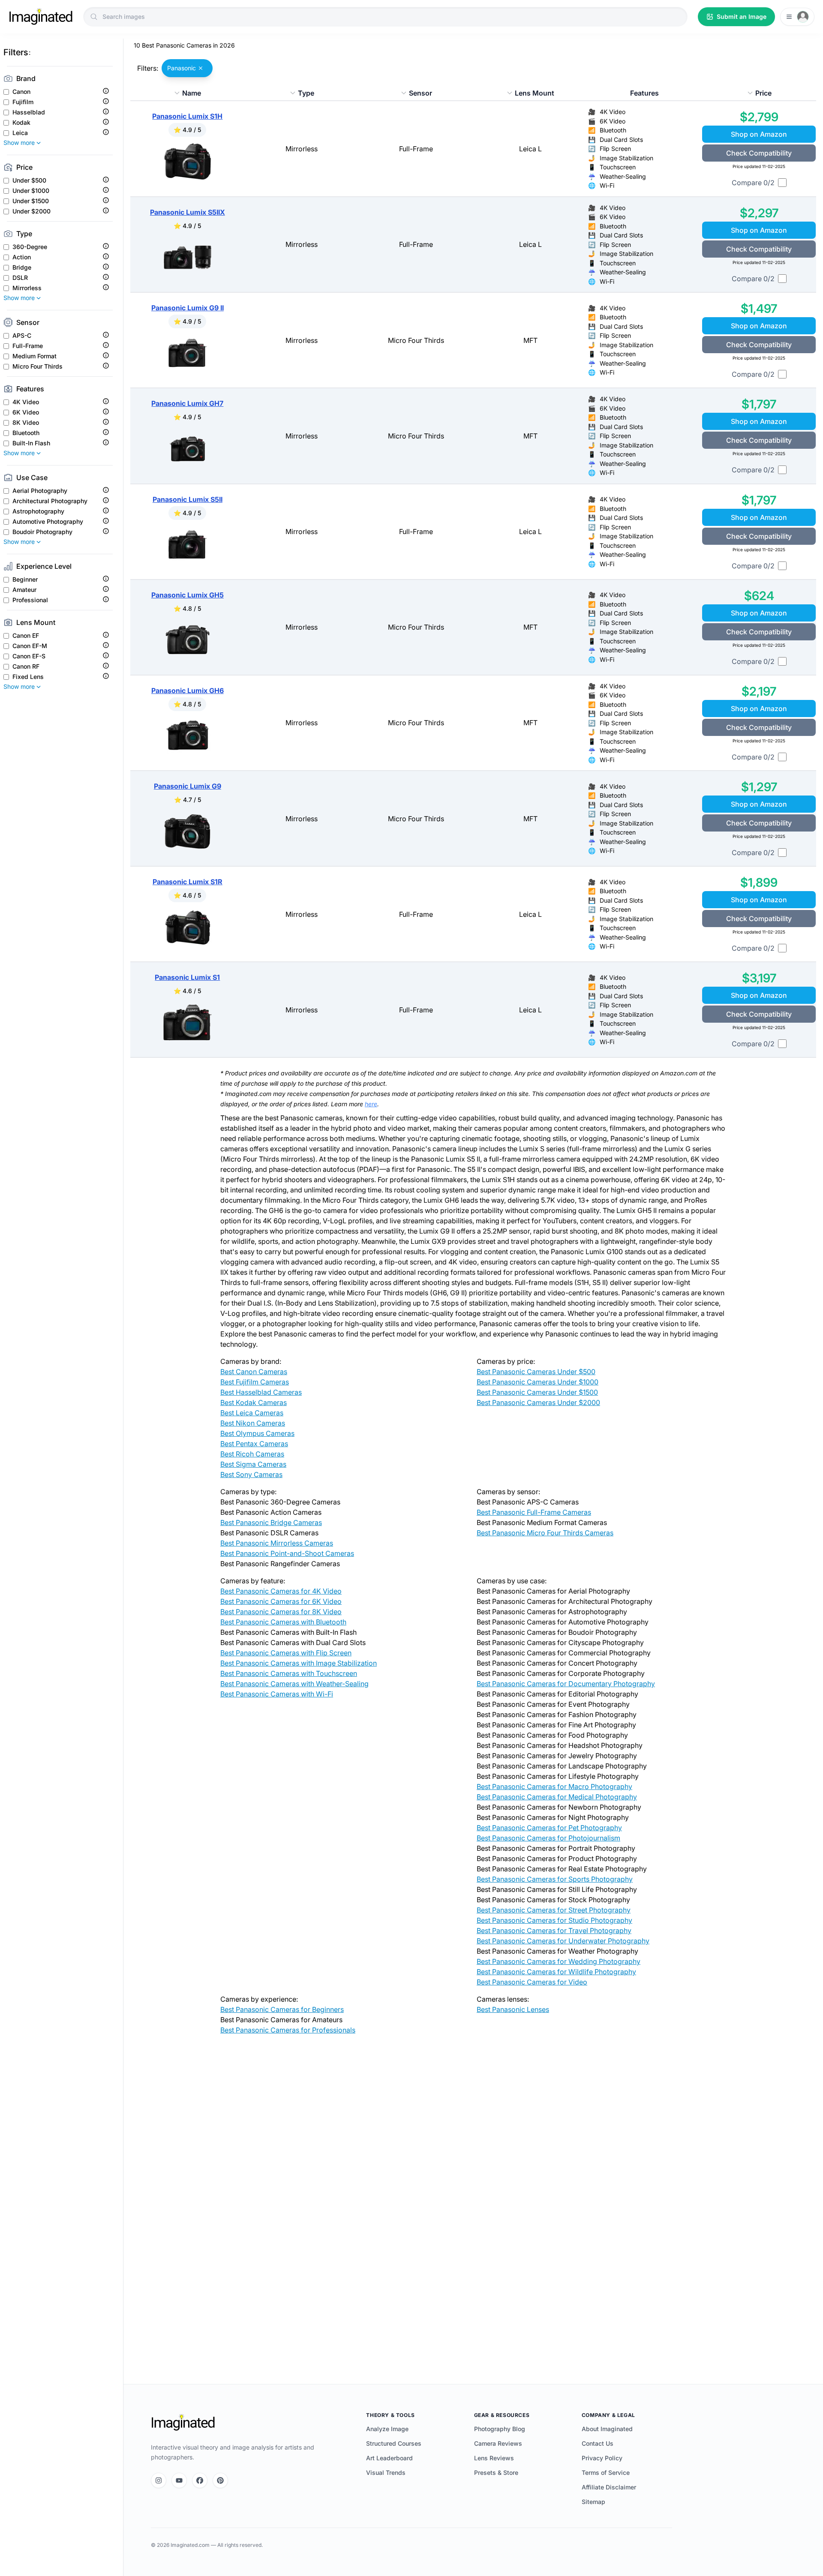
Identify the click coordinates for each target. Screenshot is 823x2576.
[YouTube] (179, 2480)
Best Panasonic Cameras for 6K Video (281, 1601)
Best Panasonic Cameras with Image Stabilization (299, 1663)
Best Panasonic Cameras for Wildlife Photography (556, 1972)
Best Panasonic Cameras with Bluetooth (283, 1622)
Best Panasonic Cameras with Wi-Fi (277, 1694)
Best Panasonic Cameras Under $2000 (538, 1402)
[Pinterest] (220, 2480)
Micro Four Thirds (38, 366)
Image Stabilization (626, 158)
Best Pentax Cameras (254, 1444)
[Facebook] (200, 2480)
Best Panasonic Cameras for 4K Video (281, 1591)
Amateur (24, 590)
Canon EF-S (29, 656)
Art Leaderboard (389, 2458)
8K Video (26, 423)
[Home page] (41, 17)
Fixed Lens (28, 677)
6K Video (26, 412)
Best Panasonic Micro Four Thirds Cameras (545, 1533)
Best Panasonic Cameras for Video (532, 1982)
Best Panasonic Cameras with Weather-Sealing (294, 1684)
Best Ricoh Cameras (252, 1454)
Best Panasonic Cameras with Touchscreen (289, 1673)
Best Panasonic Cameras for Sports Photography (555, 1879)
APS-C (22, 336)
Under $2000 (32, 211)
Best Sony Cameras (251, 1474)
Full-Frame (28, 346)
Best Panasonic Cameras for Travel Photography (554, 1930)
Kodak (21, 123)
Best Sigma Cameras (253, 1464)
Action (22, 257)
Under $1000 (31, 191)
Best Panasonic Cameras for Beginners (282, 2009)
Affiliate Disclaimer (609, 2487)
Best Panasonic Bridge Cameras (271, 1522)
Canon (21, 92)
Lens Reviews (494, 2458)
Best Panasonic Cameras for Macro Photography (554, 1786)
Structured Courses (394, 2443)
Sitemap (593, 2502)
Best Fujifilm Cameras (255, 1382)
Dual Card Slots (621, 140)
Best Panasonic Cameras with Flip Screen (286, 1653)
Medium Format (35, 356)
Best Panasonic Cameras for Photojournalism (548, 1838)
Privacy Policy (602, 2458)
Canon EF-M (30, 646)
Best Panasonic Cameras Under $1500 (537, 1392)
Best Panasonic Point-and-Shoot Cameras (287, 1553)
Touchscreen (618, 167)
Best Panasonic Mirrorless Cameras (277, 1543)
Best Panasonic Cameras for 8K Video (281, 1612)
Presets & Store (496, 2472)
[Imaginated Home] (183, 2423)
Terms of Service (606, 2472)
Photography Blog (500, 2429)
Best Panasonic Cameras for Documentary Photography (566, 1684)
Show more (19, 143)
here (371, 1104)
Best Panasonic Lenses (513, 2009)
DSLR (20, 278)
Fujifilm (23, 102)
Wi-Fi (607, 185)
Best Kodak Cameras (254, 1402)
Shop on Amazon (759, 134)
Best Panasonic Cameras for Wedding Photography (559, 1961)
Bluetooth (26, 433)
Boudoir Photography (42, 532)
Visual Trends (386, 2472)
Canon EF (26, 636)
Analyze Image (387, 2429)
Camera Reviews (498, 2443)
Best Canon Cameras (254, 1372)
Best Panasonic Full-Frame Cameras (534, 1512)
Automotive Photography (48, 522)
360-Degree (30, 247)
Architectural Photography (50, 501)
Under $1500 (31, 201)
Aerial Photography (40, 491)
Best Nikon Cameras (253, 1423)
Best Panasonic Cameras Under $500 (536, 1372)
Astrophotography (38, 511)
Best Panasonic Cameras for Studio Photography (554, 1920)
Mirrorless (27, 288)
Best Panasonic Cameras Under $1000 (538, 1382)
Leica (20, 133)
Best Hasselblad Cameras (261, 1392)
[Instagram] (159, 2480)
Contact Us (598, 2443)
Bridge (22, 267)
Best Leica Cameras (252, 1413)
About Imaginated (607, 2429)
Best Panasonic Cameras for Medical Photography (557, 1797)
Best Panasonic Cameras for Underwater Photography (563, 1941)
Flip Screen (615, 149)
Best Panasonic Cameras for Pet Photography (549, 1828)
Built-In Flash (31, 443)
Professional (30, 600)
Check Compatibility (759, 153)
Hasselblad (29, 112)
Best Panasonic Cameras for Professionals (288, 2030)
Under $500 (29, 180)
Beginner (25, 579)
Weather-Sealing (623, 176)
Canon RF (26, 667)
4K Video (26, 402)
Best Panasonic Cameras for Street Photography (554, 1910)
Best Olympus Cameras (257, 1433)
